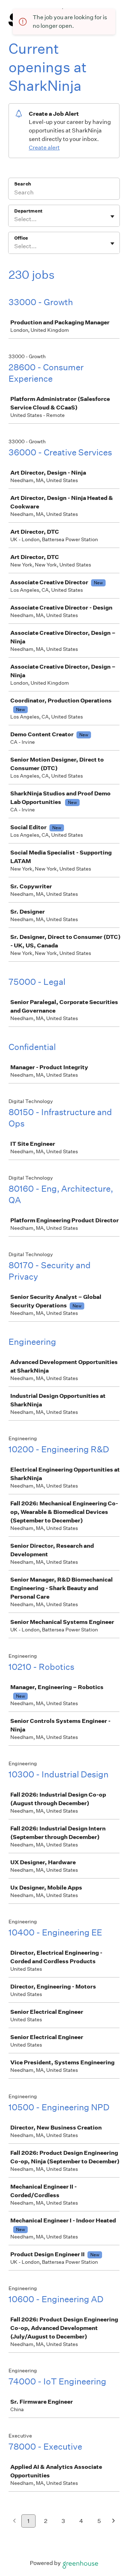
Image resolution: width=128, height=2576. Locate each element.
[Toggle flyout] (112, 216)
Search (23, 184)
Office (21, 238)
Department (28, 211)
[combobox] (15, 219)
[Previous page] (14, 2521)
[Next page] (114, 2521)
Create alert (44, 148)
